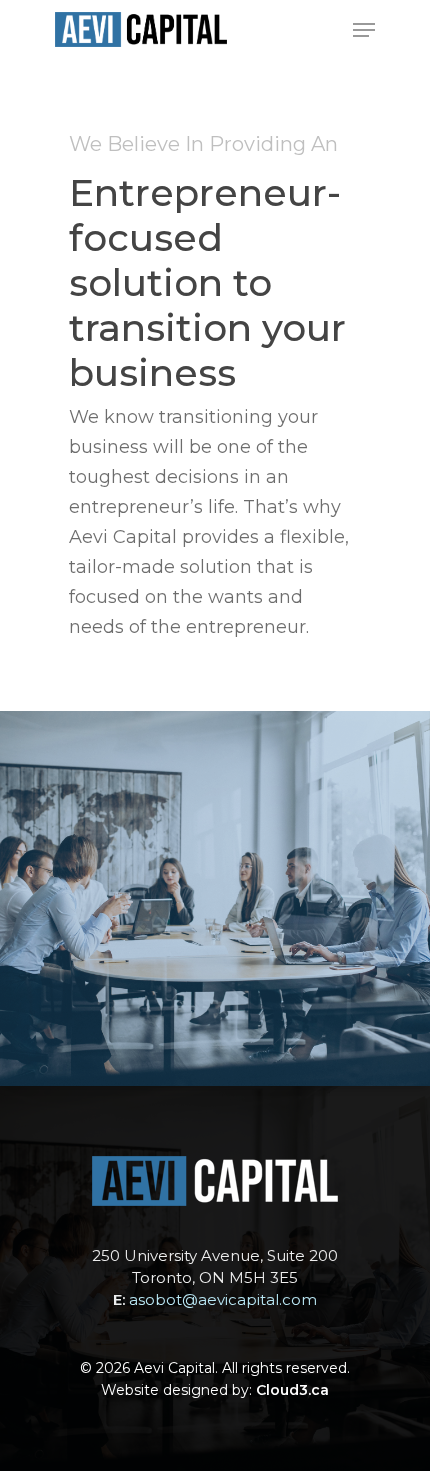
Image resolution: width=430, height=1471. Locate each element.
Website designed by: (215, 1390)
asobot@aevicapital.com (223, 1299)
